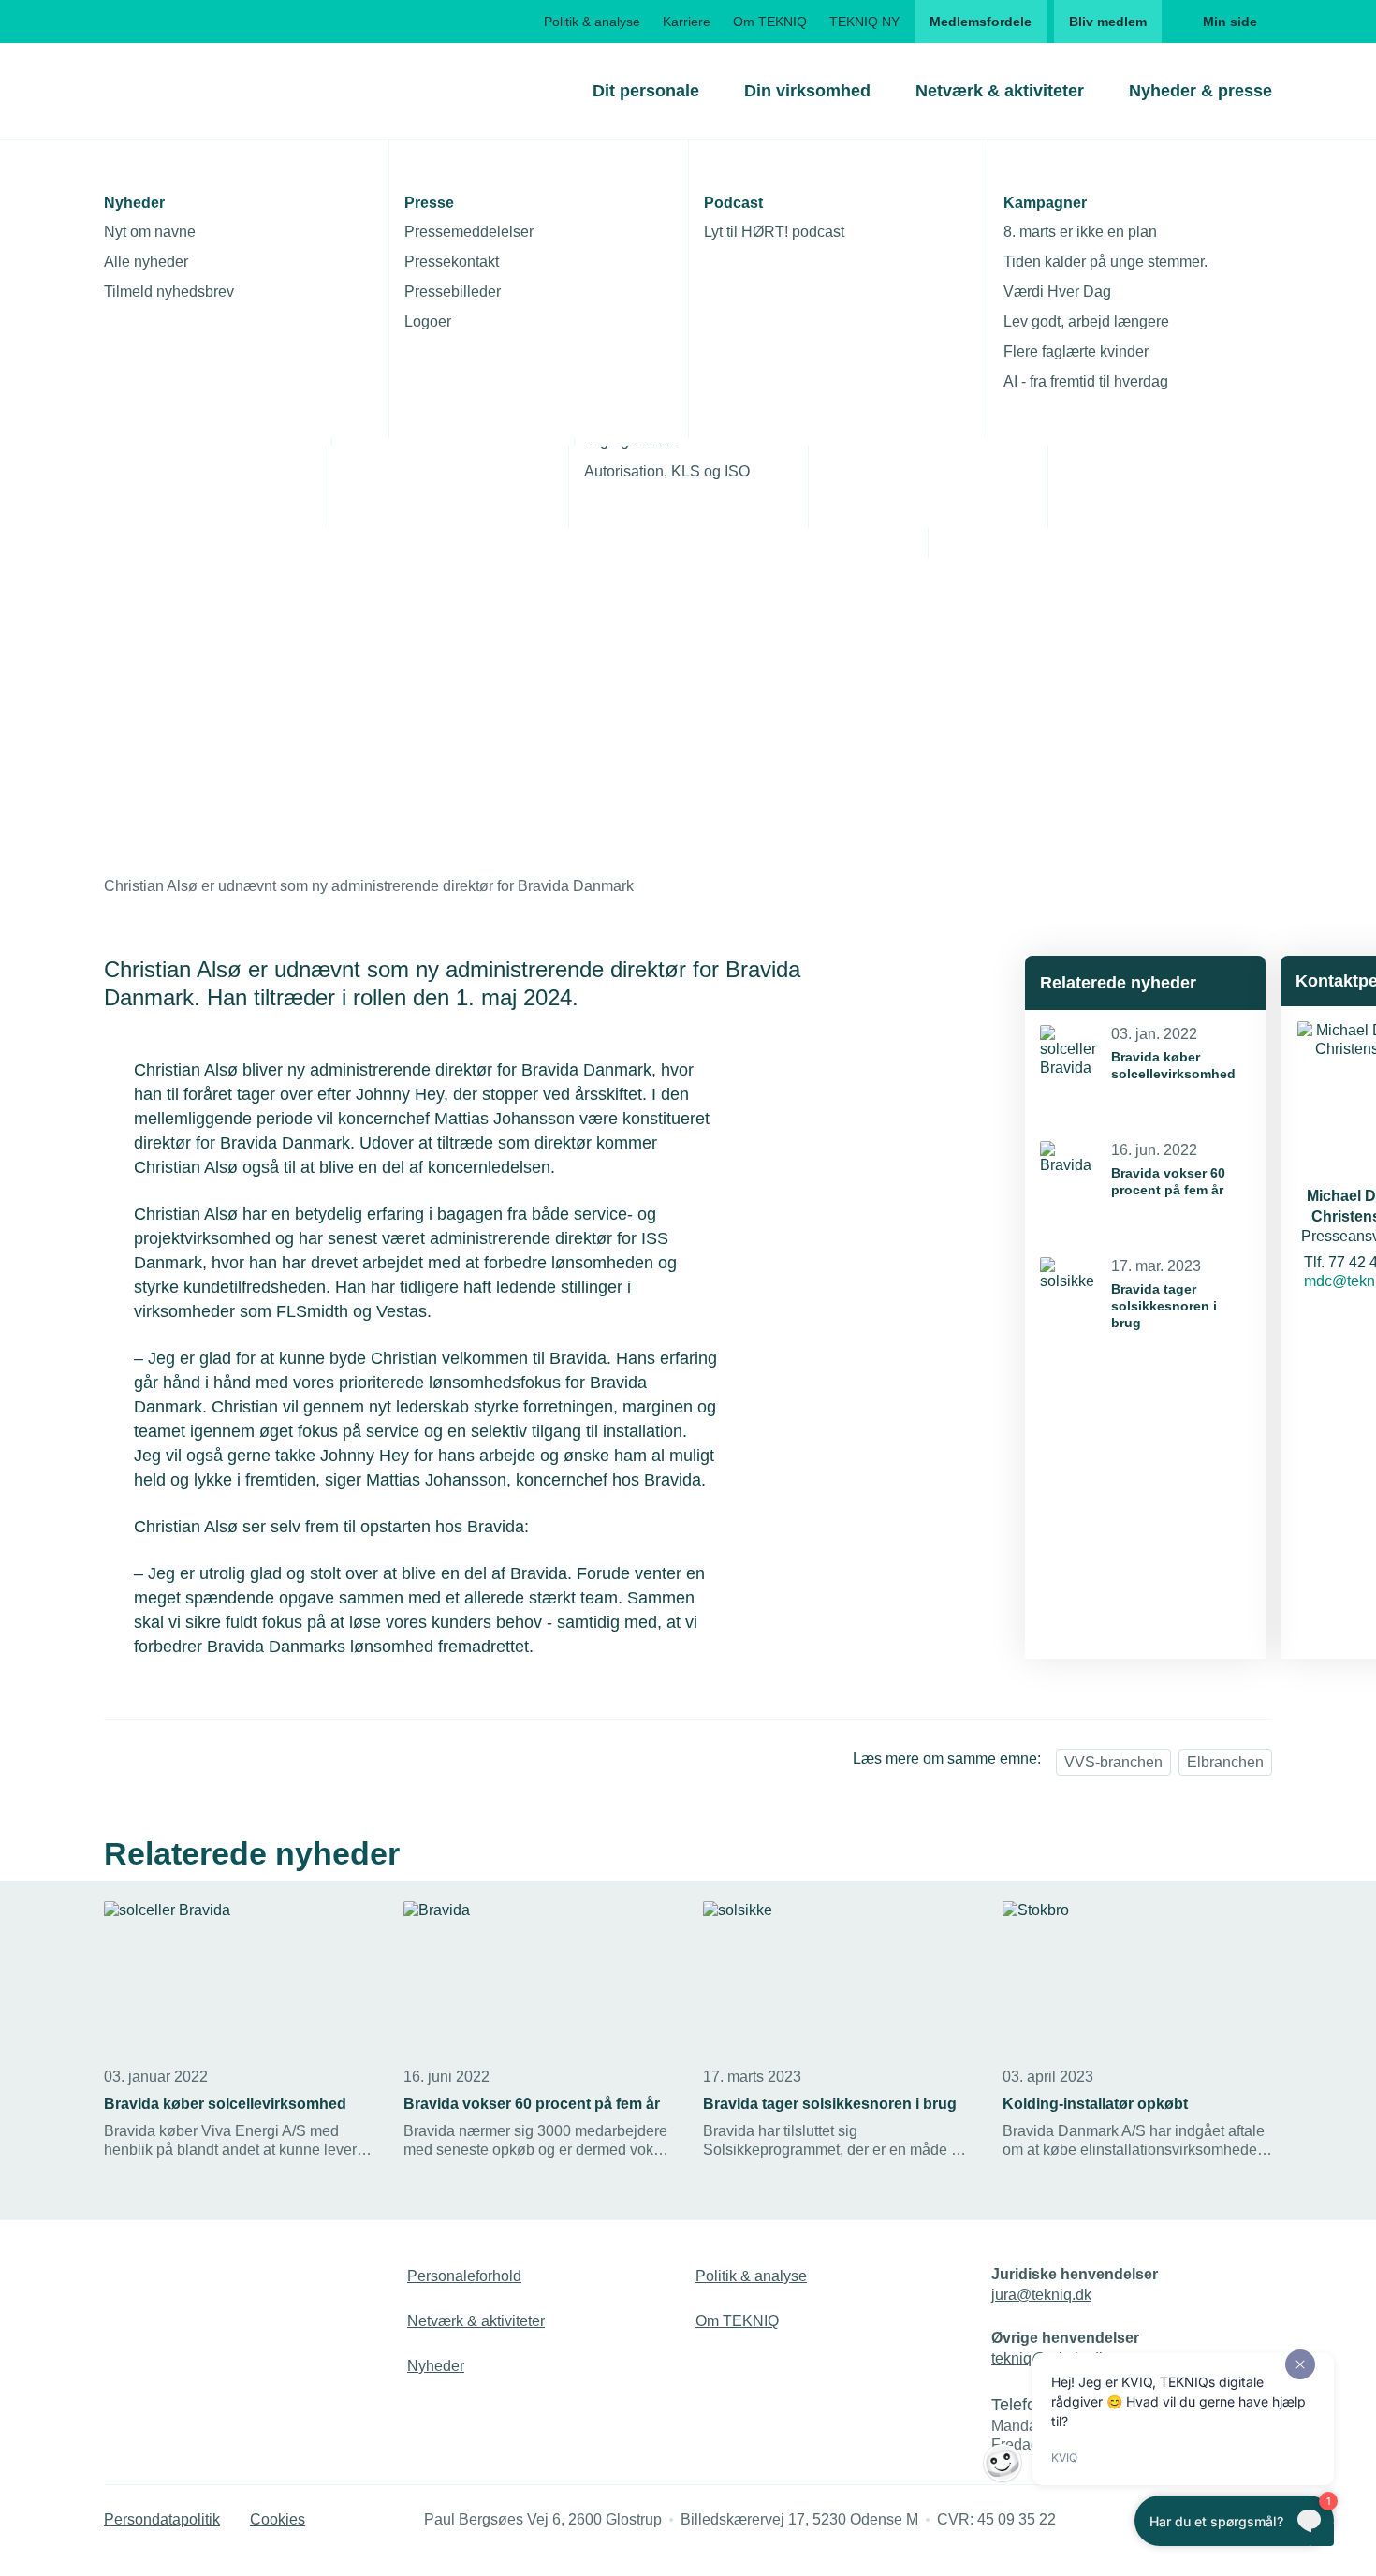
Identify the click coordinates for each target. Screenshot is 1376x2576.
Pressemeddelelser (469, 232)
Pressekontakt (452, 262)
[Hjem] (180, 91)
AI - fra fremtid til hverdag (1086, 381)
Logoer (428, 322)
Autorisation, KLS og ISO (667, 471)
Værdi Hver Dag (1057, 292)
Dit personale (646, 91)
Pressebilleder (453, 292)
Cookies (278, 2519)
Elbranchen (1225, 1762)
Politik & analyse (592, 22)
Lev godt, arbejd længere (1086, 322)
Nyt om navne (150, 232)
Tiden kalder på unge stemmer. (1105, 262)
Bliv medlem (1108, 22)
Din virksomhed (807, 91)
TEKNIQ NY (864, 22)
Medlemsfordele (981, 22)
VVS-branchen (1113, 1762)
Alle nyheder (146, 262)
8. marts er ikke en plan (1080, 232)
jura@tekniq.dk (1041, 2295)
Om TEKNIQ (770, 22)
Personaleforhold (464, 2276)
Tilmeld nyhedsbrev (169, 292)
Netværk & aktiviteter (1000, 91)
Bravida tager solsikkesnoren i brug (1164, 1306)
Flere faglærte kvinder (1076, 351)
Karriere (687, 22)
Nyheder (436, 2366)
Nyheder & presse (1200, 91)
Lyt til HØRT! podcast (774, 232)
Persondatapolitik (162, 2519)
